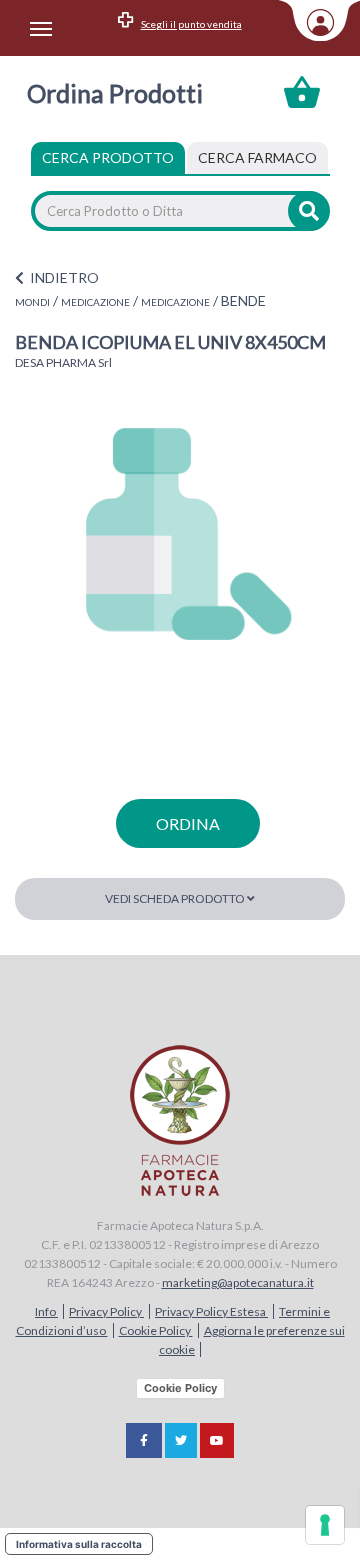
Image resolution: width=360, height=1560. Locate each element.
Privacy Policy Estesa (211, 1311)
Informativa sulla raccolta (79, 1544)
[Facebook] (144, 1440)
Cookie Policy (156, 1330)
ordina (188, 823)
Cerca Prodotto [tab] (108, 157)
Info (46, 1311)
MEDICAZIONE (95, 302)
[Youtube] (217, 1440)
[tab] (257, 158)
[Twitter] (181, 1440)
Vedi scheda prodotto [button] (176, 898)
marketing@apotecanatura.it (238, 1282)
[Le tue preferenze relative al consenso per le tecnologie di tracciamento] (325, 1525)
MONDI (32, 302)
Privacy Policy (106, 1311)
